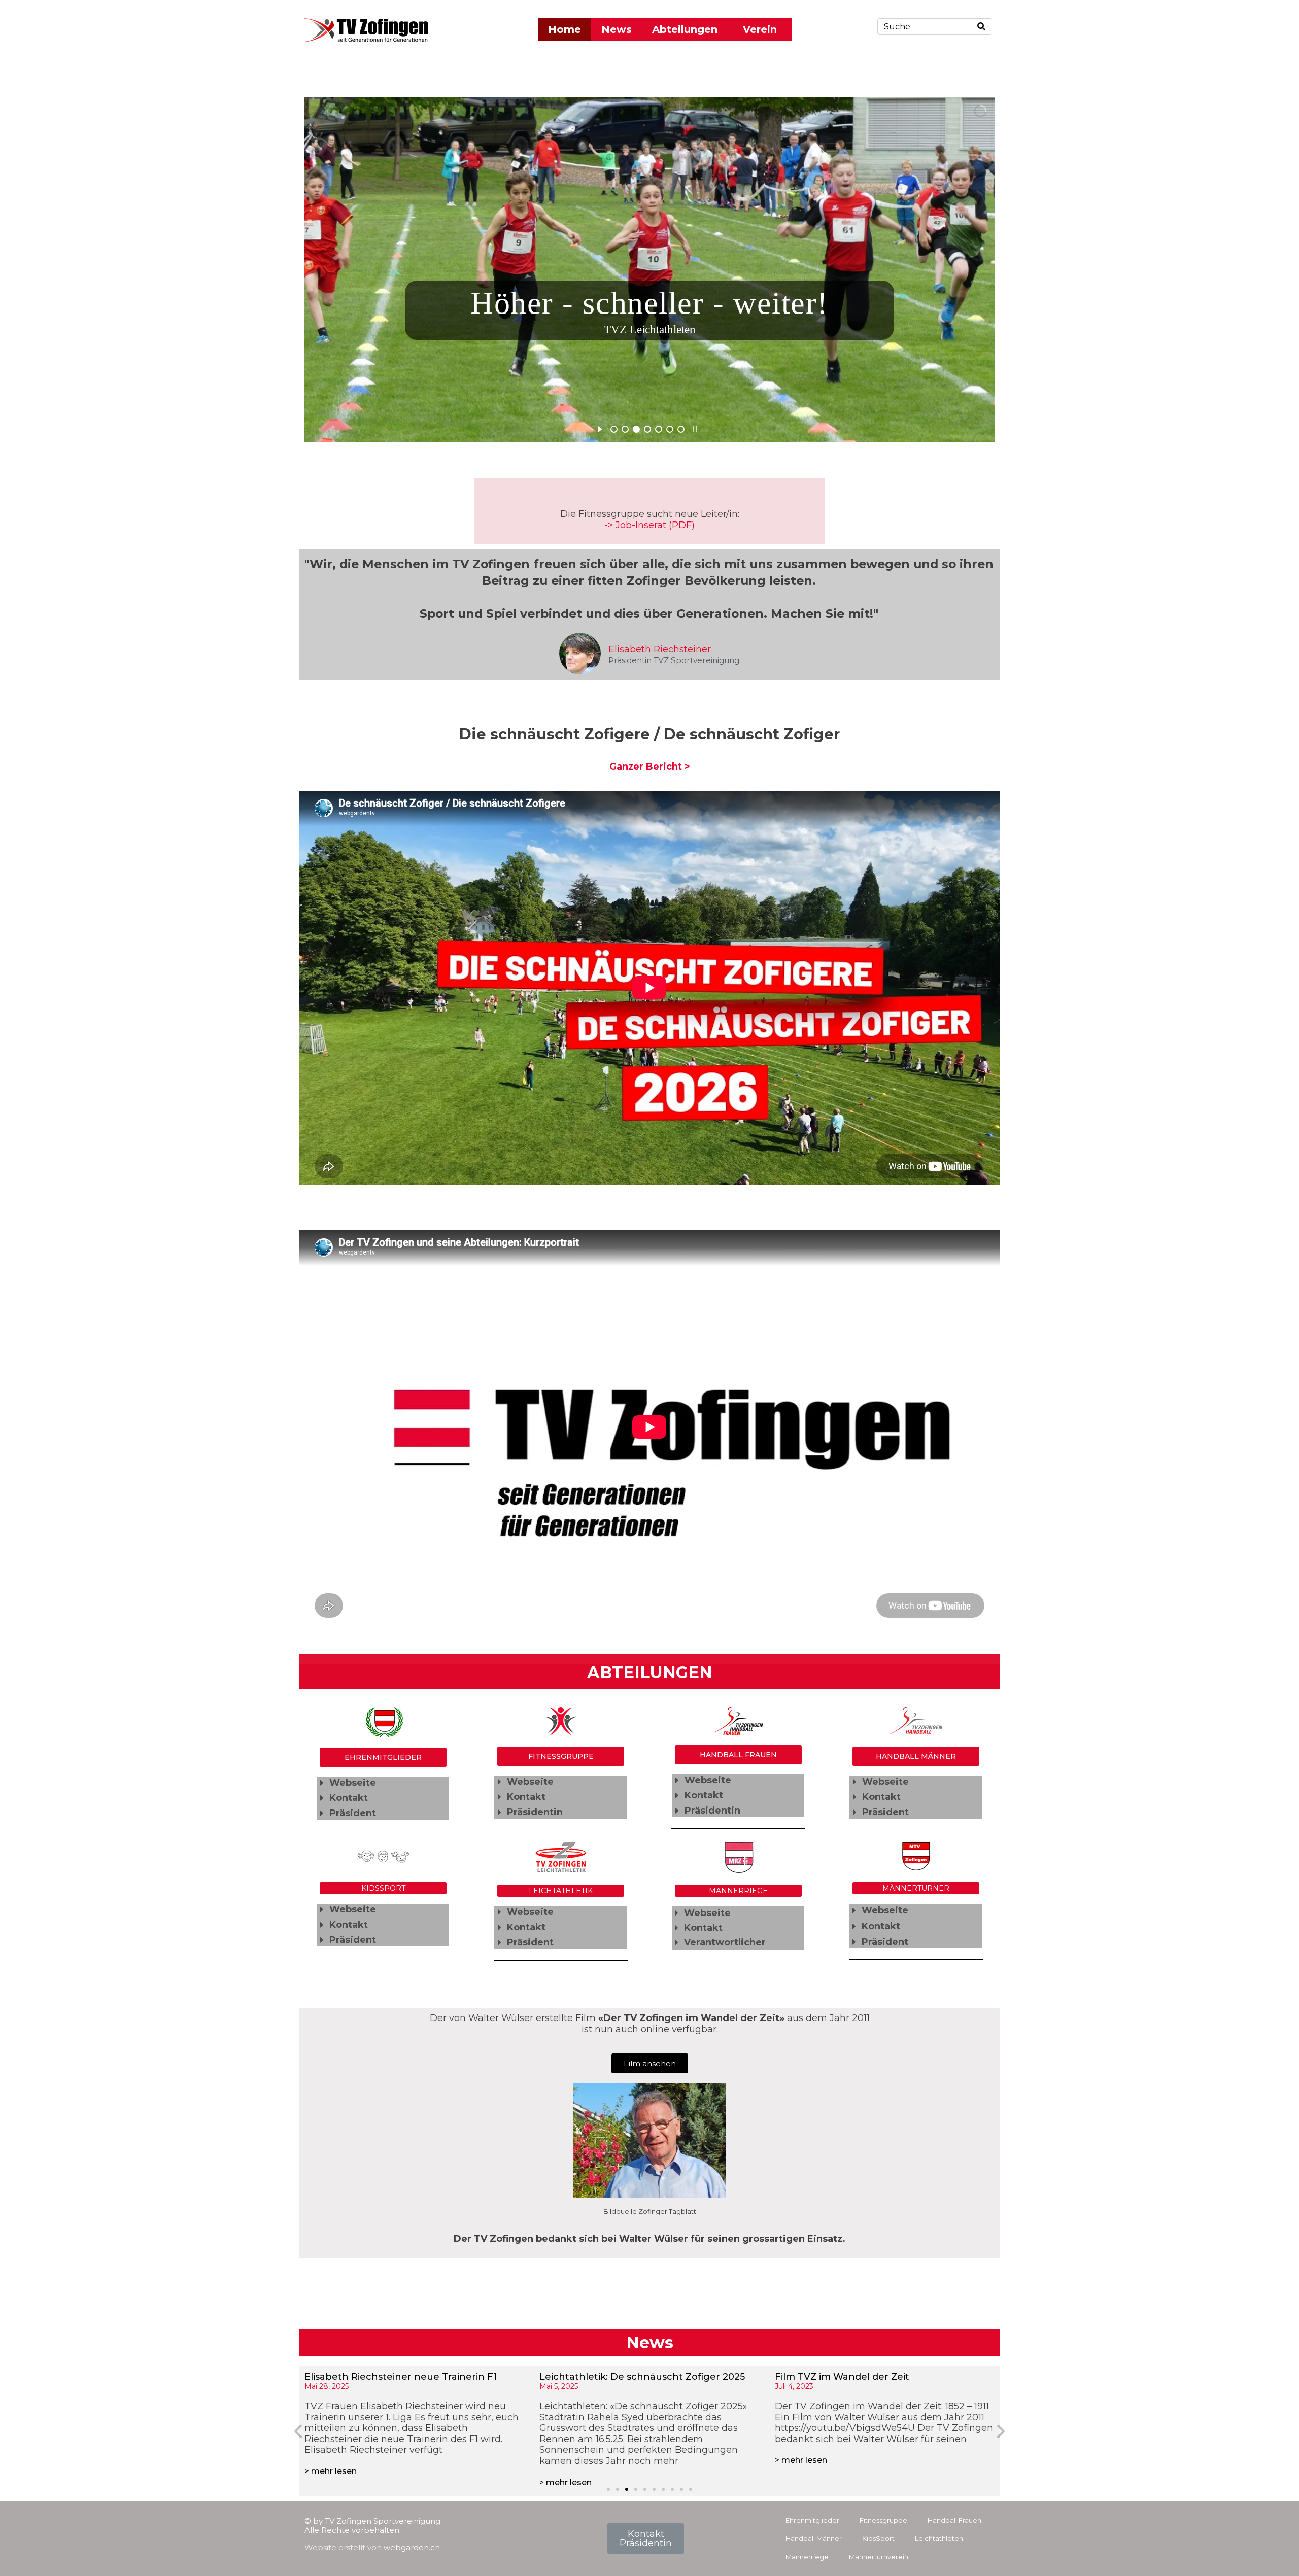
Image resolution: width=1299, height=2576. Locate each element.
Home (565, 29)
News (617, 29)
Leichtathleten (939, 2538)
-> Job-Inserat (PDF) (649, 525)
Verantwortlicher (725, 1942)
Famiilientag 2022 (817, 2377)
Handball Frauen (954, 2520)
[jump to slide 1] (614, 429)
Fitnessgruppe (883, 2520)
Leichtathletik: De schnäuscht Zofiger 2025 (407, 2377)
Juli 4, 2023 (559, 2386)
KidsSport (878, 2538)
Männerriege (807, 2557)
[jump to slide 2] (625, 429)
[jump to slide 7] (681, 429)
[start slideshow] (600, 428)
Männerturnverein (879, 2557)
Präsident (353, 1813)
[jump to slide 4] (647, 429)
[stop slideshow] (695, 428)
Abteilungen (685, 29)
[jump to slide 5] (659, 429)
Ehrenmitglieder (812, 2520)
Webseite (353, 1783)
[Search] (981, 27)
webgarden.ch (412, 2547)
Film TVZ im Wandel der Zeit (607, 2377)
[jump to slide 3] (636, 429)
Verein (760, 29)
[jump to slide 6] (670, 429)
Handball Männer (814, 2538)
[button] (383, 1783)
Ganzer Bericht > (650, 767)
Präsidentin (535, 1812)
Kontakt (349, 1798)
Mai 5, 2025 (324, 2386)
